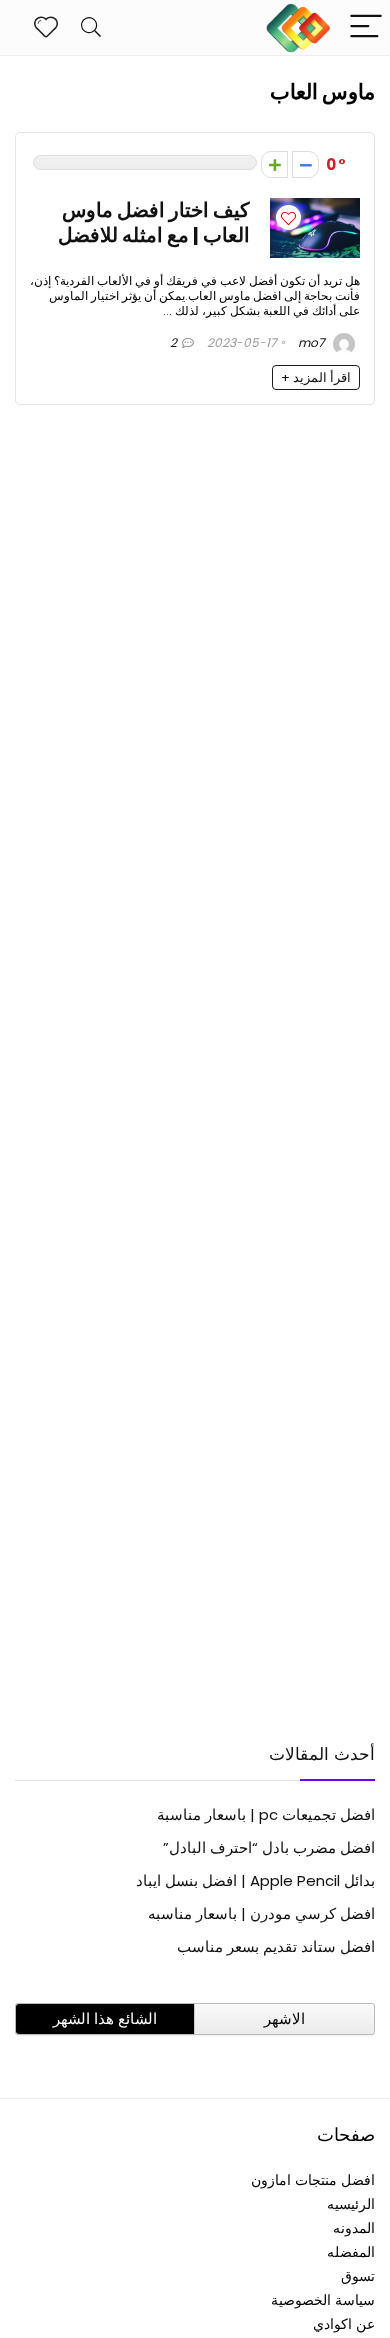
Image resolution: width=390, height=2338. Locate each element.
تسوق (358, 2276)
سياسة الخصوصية (323, 2300)
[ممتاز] (274, 164)
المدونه (354, 2228)
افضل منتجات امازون (313, 2180)
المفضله (351, 2252)
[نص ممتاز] (305, 164)
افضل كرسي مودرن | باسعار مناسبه (261, 1913)
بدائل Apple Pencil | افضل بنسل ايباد (255, 1880)
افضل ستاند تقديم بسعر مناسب (276, 1946)
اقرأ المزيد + (316, 377)
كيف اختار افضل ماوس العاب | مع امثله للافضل (154, 223)
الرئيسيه (351, 2204)
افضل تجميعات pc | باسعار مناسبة (266, 1814)
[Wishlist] (46, 27)
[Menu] (366, 27)
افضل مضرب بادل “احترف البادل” (269, 1847)
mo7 (313, 342)
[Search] (91, 27)
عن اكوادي (344, 2324)
